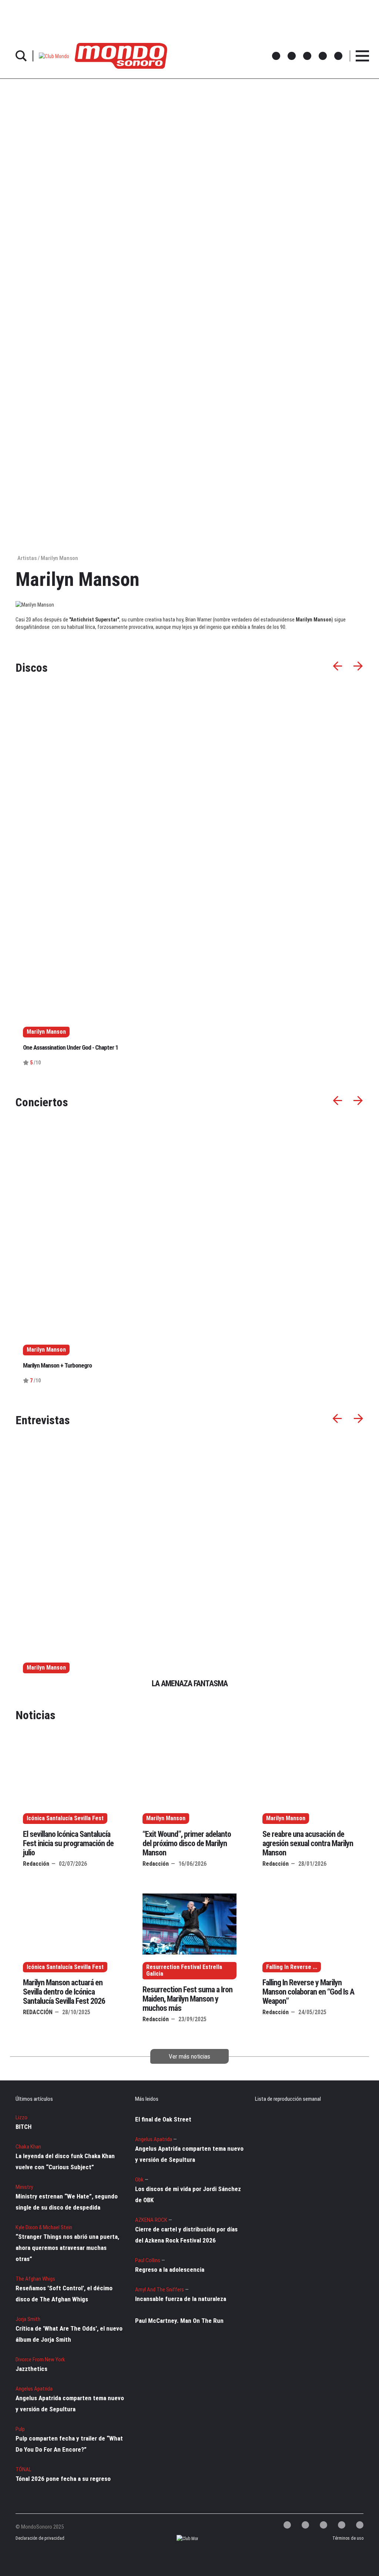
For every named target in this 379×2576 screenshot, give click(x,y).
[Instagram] (323, 2525)
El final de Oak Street (163, 2119)
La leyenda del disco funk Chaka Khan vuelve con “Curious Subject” (65, 2161)
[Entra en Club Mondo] (181, 2538)
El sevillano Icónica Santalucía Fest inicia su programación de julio (68, 1843)
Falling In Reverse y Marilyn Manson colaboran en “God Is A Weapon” (308, 1992)
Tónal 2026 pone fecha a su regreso (63, 2479)
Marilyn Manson (46, 1668)
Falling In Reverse (289, 1967)
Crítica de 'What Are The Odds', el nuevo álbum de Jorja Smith (69, 2334)
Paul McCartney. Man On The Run (179, 2321)
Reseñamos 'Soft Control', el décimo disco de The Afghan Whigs (64, 2294)
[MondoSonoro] (121, 55)
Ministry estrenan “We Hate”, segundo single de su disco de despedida (67, 2202)
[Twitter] (287, 2525)
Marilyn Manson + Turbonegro (57, 1365)
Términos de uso (348, 2538)
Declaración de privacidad (35, 2538)
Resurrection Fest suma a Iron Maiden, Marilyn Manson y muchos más (187, 1999)
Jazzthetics (31, 2369)
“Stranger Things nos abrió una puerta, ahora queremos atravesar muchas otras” (67, 2248)
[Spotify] (342, 2525)
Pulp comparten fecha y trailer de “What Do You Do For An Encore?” (69, 2444)
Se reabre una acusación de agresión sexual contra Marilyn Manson (308, 1843)
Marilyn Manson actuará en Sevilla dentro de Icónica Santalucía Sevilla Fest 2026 (64, 1992)
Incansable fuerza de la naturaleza (181, 2299)
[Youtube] (360, 2525)
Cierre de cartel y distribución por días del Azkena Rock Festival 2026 (186, 2235)
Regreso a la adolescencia (170, 2270)
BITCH (24, 2127)
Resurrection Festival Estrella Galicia (184, 1971)
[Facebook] (305, 2525)
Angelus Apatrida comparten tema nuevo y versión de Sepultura (70, 2404)
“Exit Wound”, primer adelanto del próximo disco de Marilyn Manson (187, 1843)
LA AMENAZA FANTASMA (190, 1683)
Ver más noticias (189, 2056)
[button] (54, 56)
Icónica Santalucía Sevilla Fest (65, 1818)
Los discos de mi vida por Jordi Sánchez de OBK (188, 2194)
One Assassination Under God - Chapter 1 (71, 1047)
